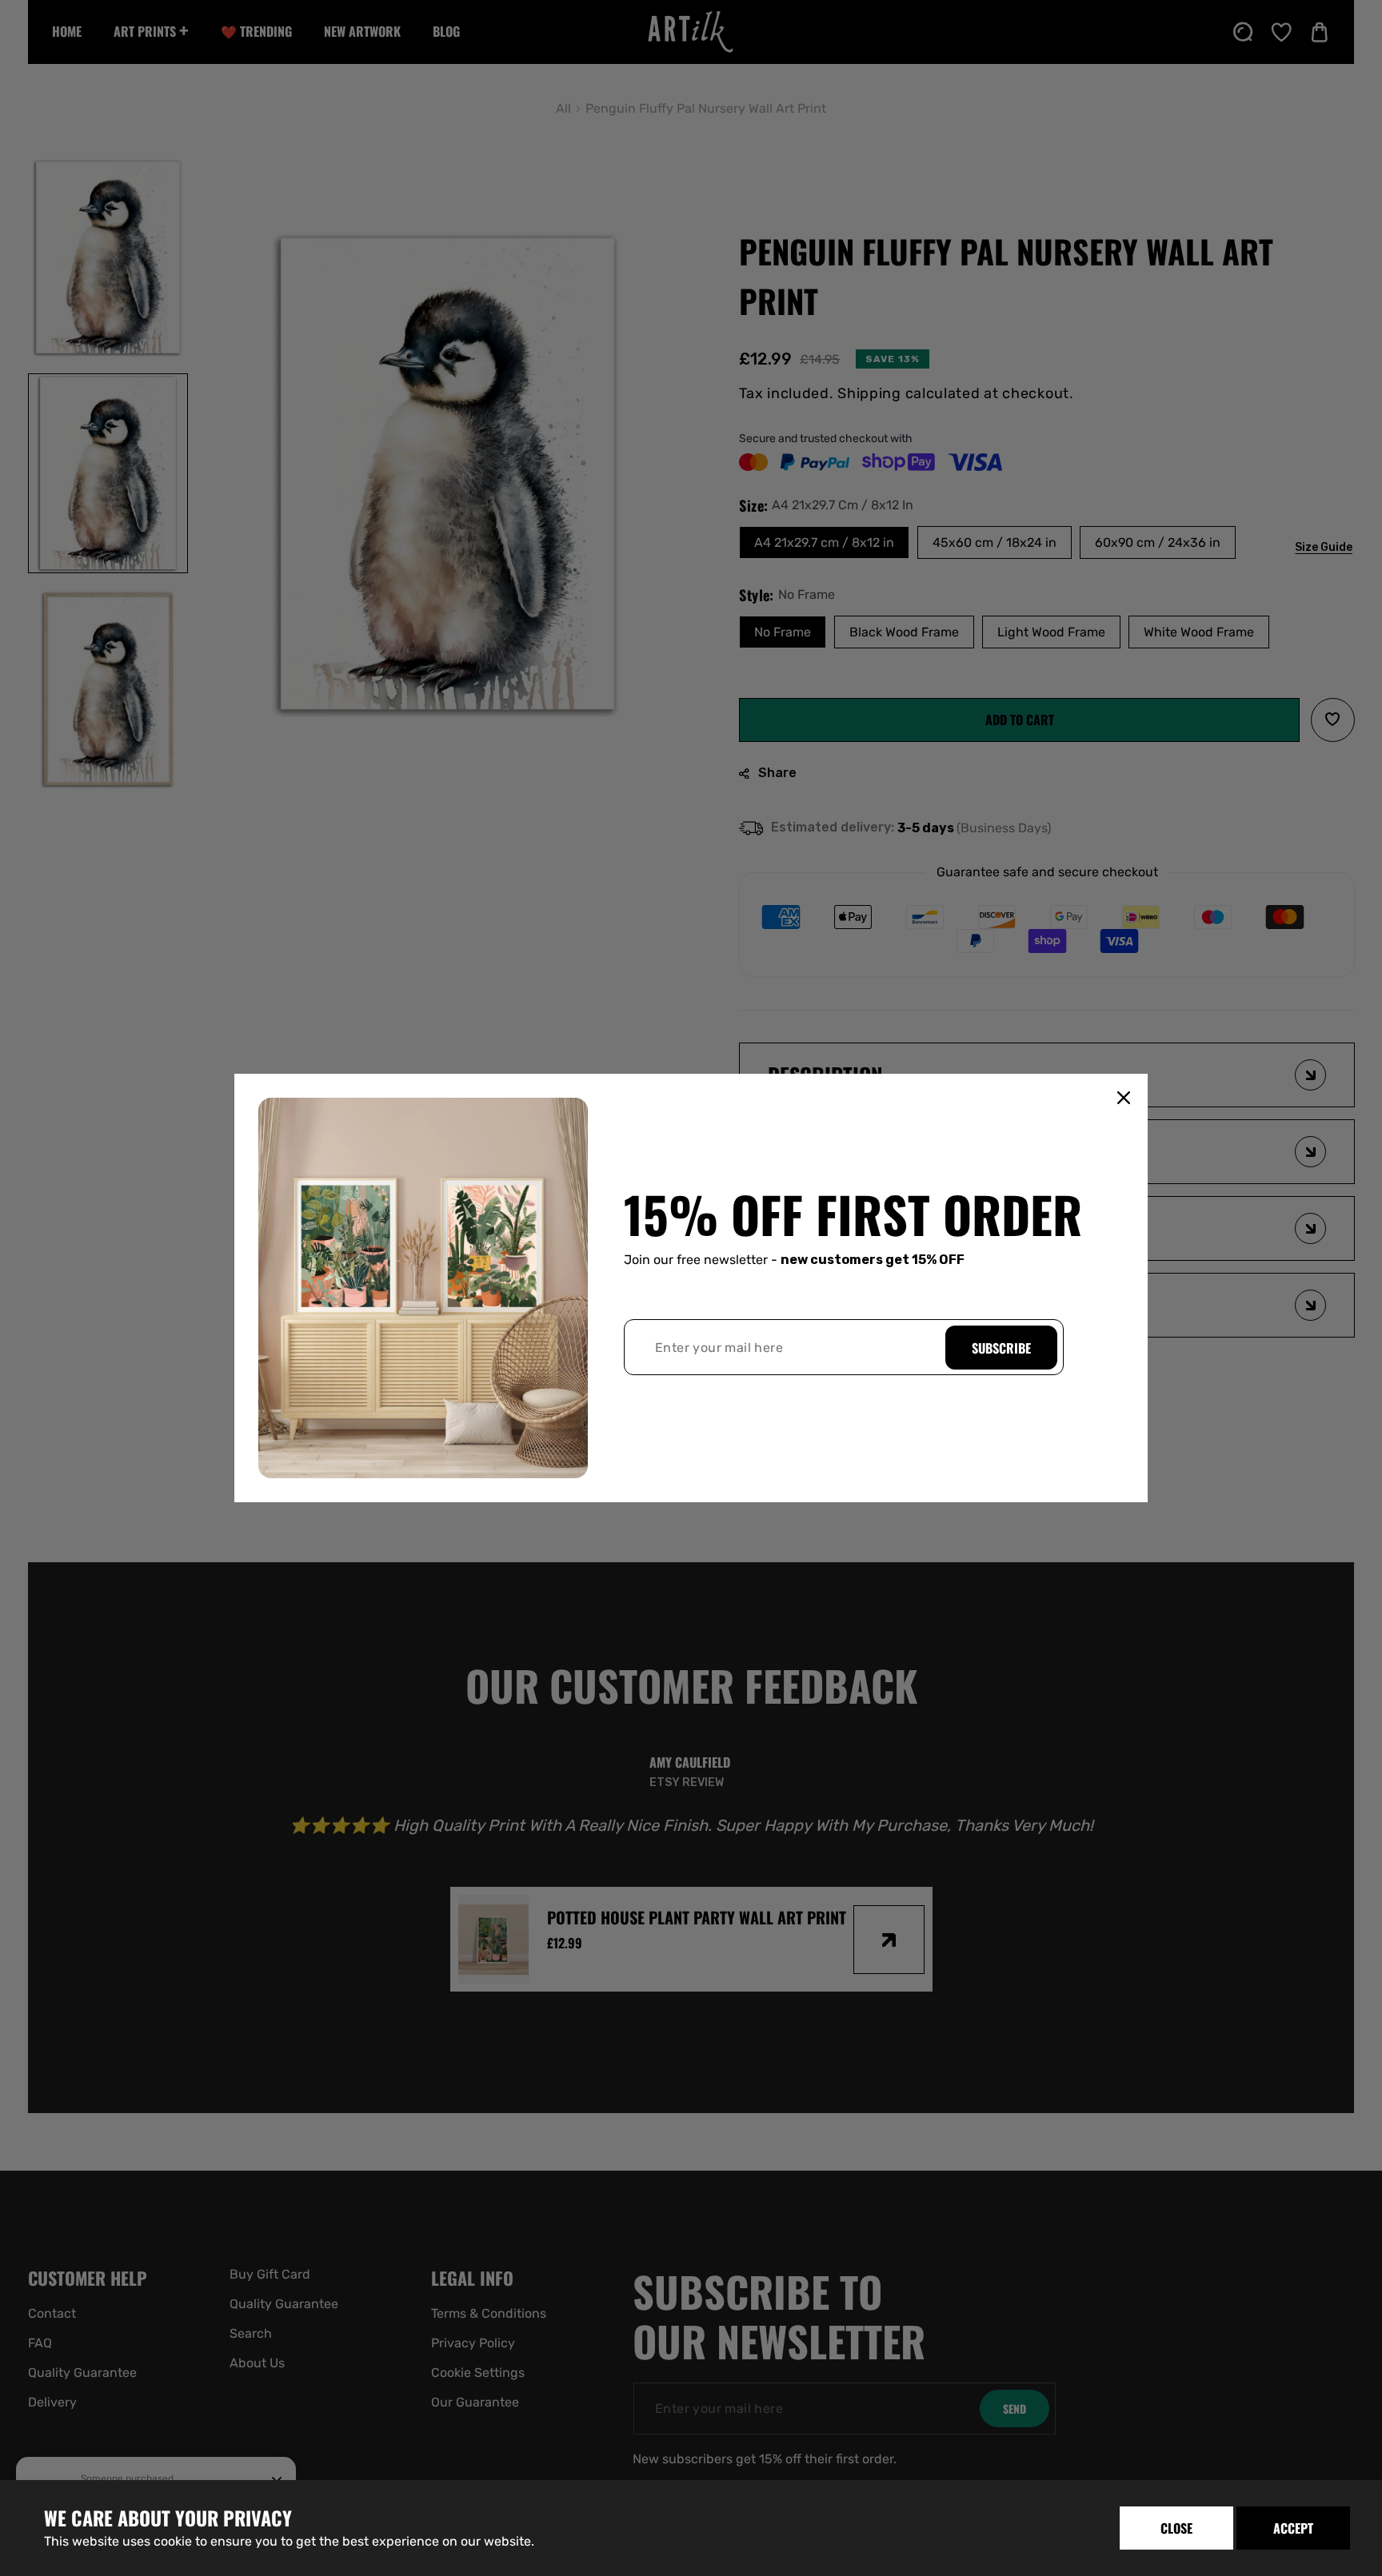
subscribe (1001, 1348)
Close (1176, 2528)
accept (1293, 2528)
